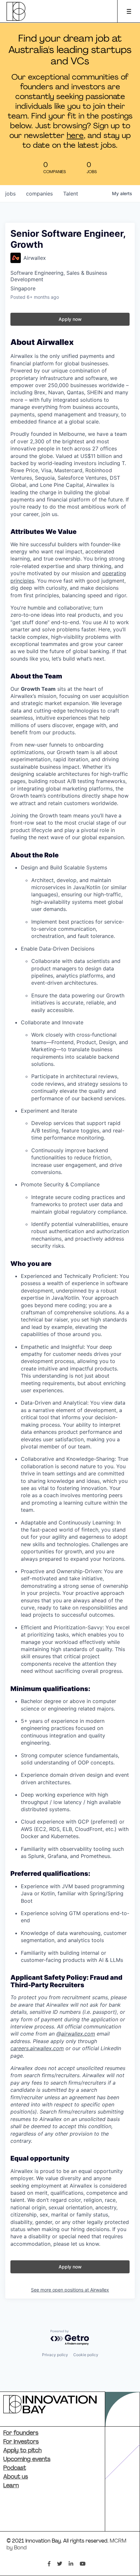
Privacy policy (55, 2355)
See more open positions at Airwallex (70, 2290)
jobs (10, 194)
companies (39, 194)
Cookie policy (86, 2355)
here (75, 136)
